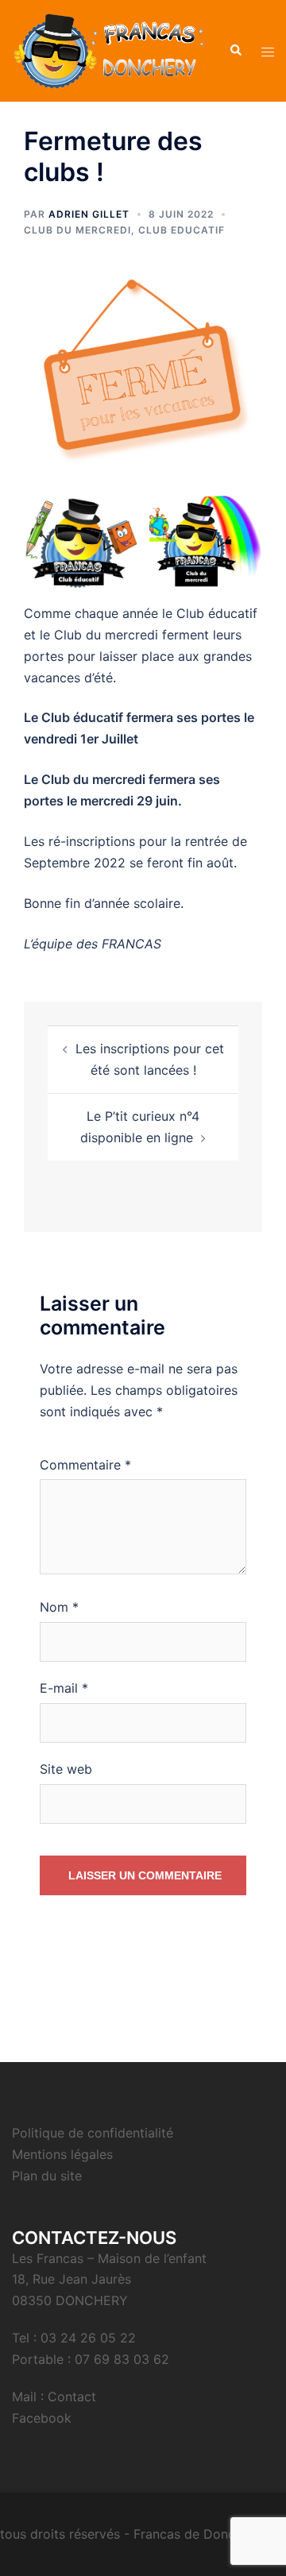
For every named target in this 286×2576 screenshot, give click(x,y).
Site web (66, 1769)
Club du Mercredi (77, 230)
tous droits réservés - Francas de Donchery (131, 2534)
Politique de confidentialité (93, 2133)
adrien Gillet (89, 214)
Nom (59, 1607)
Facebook (42, 2418)
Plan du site (47, 2176)
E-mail (64, 1688)
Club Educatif (182, 230)
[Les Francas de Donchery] (108, 49)
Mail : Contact (54, 2396)
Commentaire (85, 1465)
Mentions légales (62, 2154)
